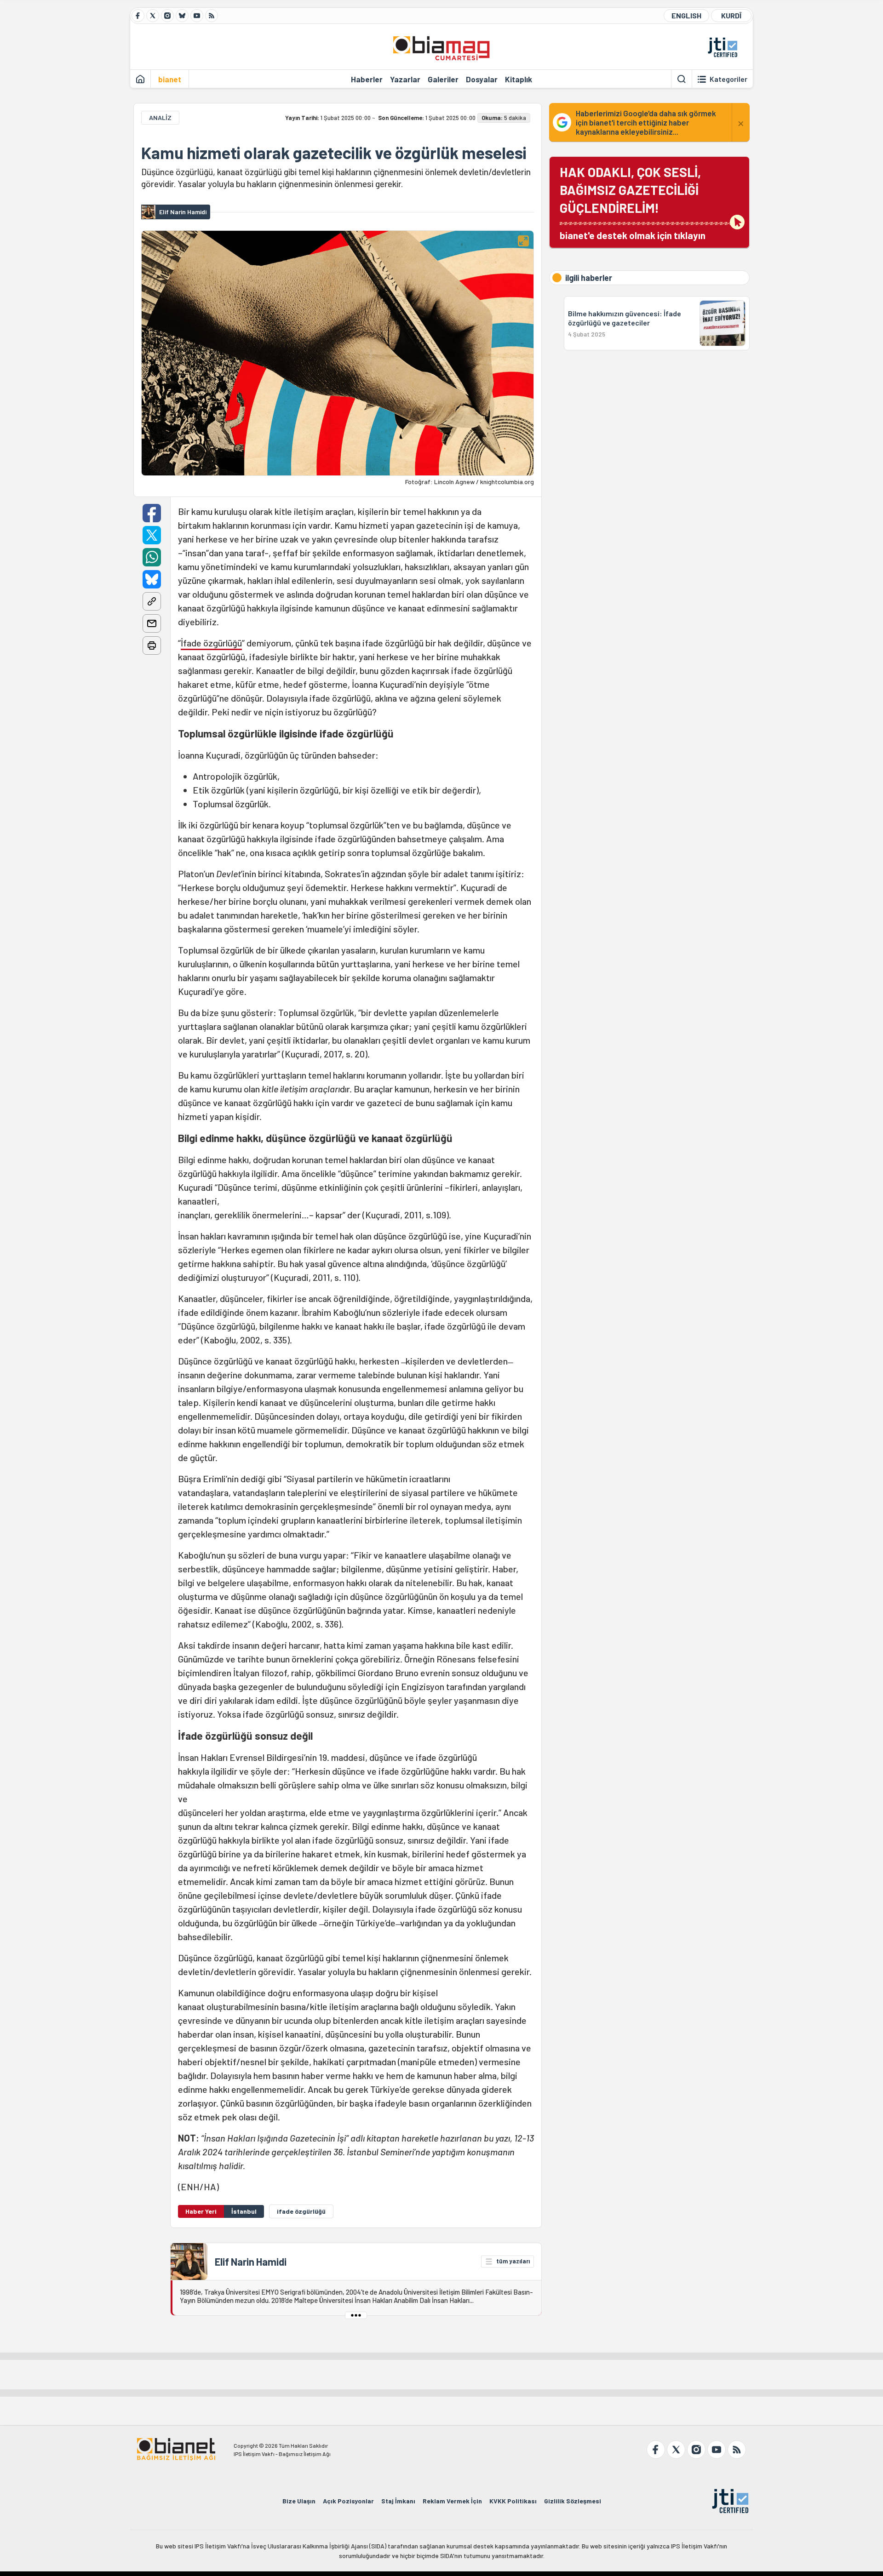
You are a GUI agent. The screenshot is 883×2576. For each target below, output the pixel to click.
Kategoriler (728, 79)
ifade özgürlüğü (301, 2211)
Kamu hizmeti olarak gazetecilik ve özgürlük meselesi (334, 153)
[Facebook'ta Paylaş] (152, 513)
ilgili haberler (589, 278)
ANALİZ (160, 117)
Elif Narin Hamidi (251, 2262)
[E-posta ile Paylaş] (152, 623)
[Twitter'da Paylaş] (152, 535)
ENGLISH (686, 15)
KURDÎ (731, 15)
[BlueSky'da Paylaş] (152, 579)
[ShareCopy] (152, 601)
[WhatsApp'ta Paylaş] (152, 557)
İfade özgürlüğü (211, 643)
